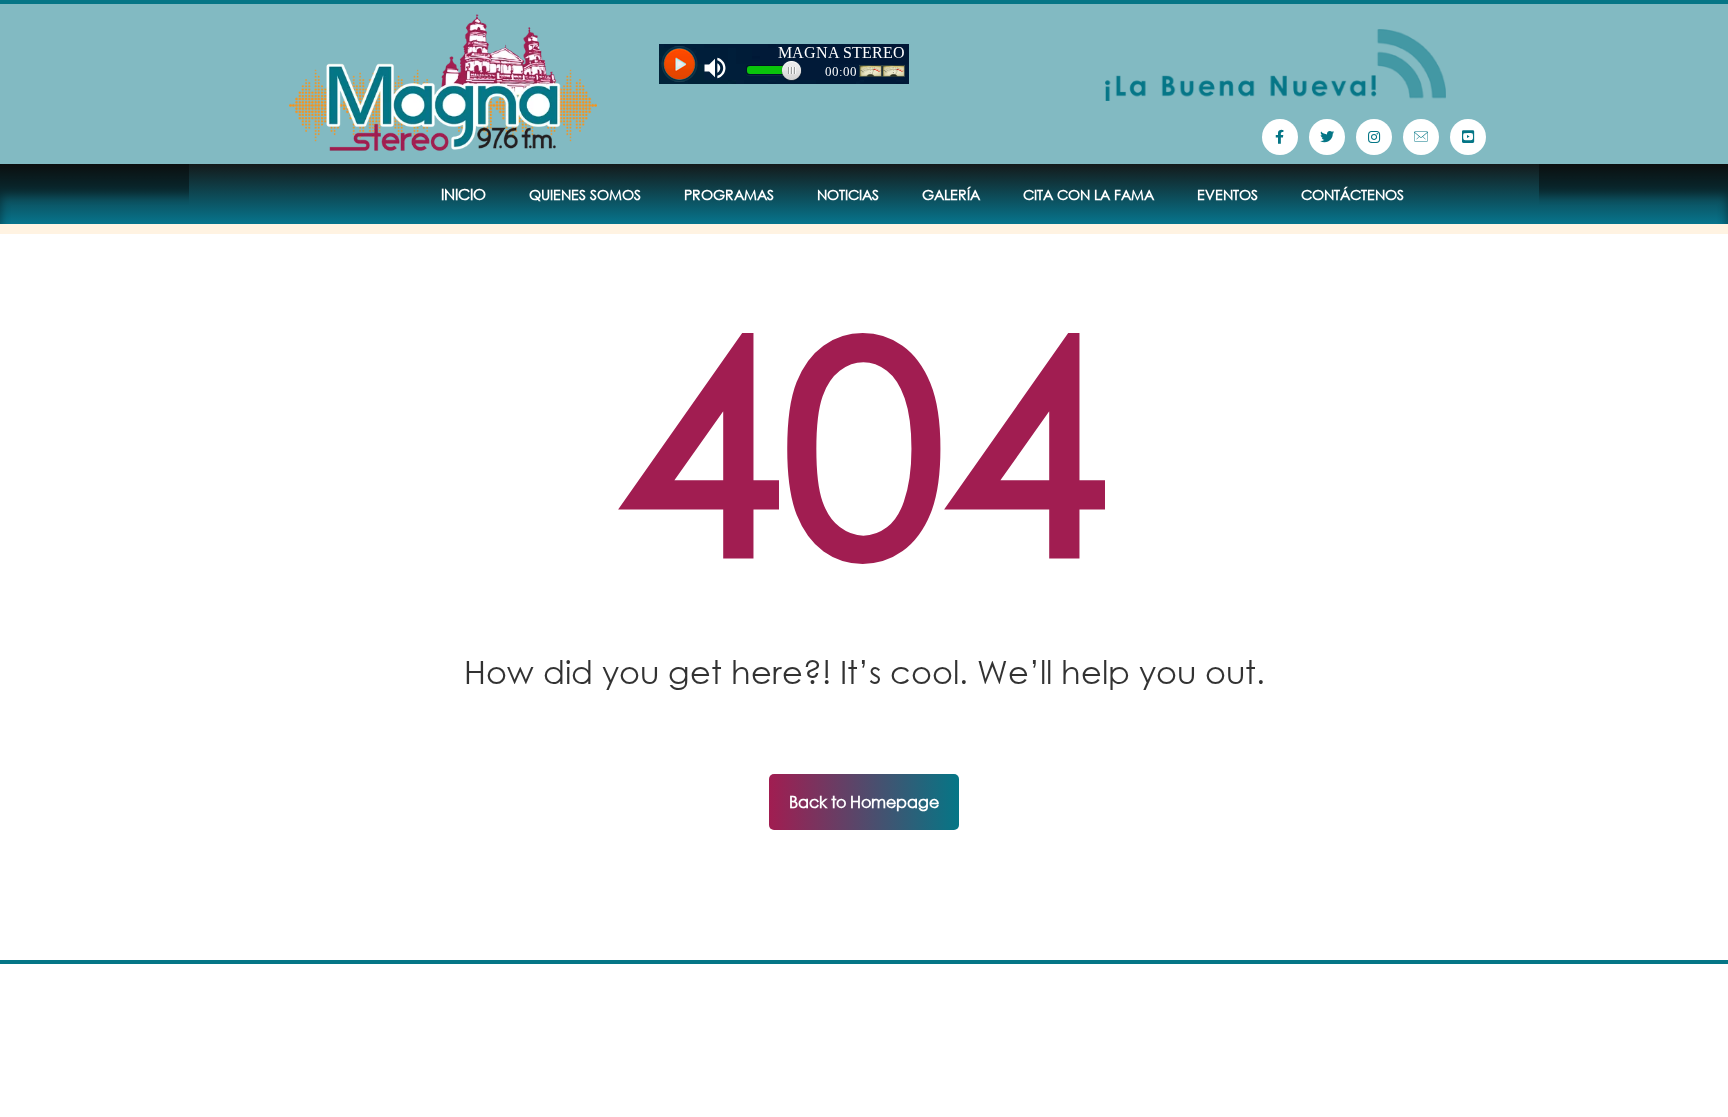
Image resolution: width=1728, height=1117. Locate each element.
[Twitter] (1327, 137)
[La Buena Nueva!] (444, 83)
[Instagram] (1374, 137)
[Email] (1421, 137)
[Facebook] (1280, 137)
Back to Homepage (864, 802)
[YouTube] (1468, 137)
